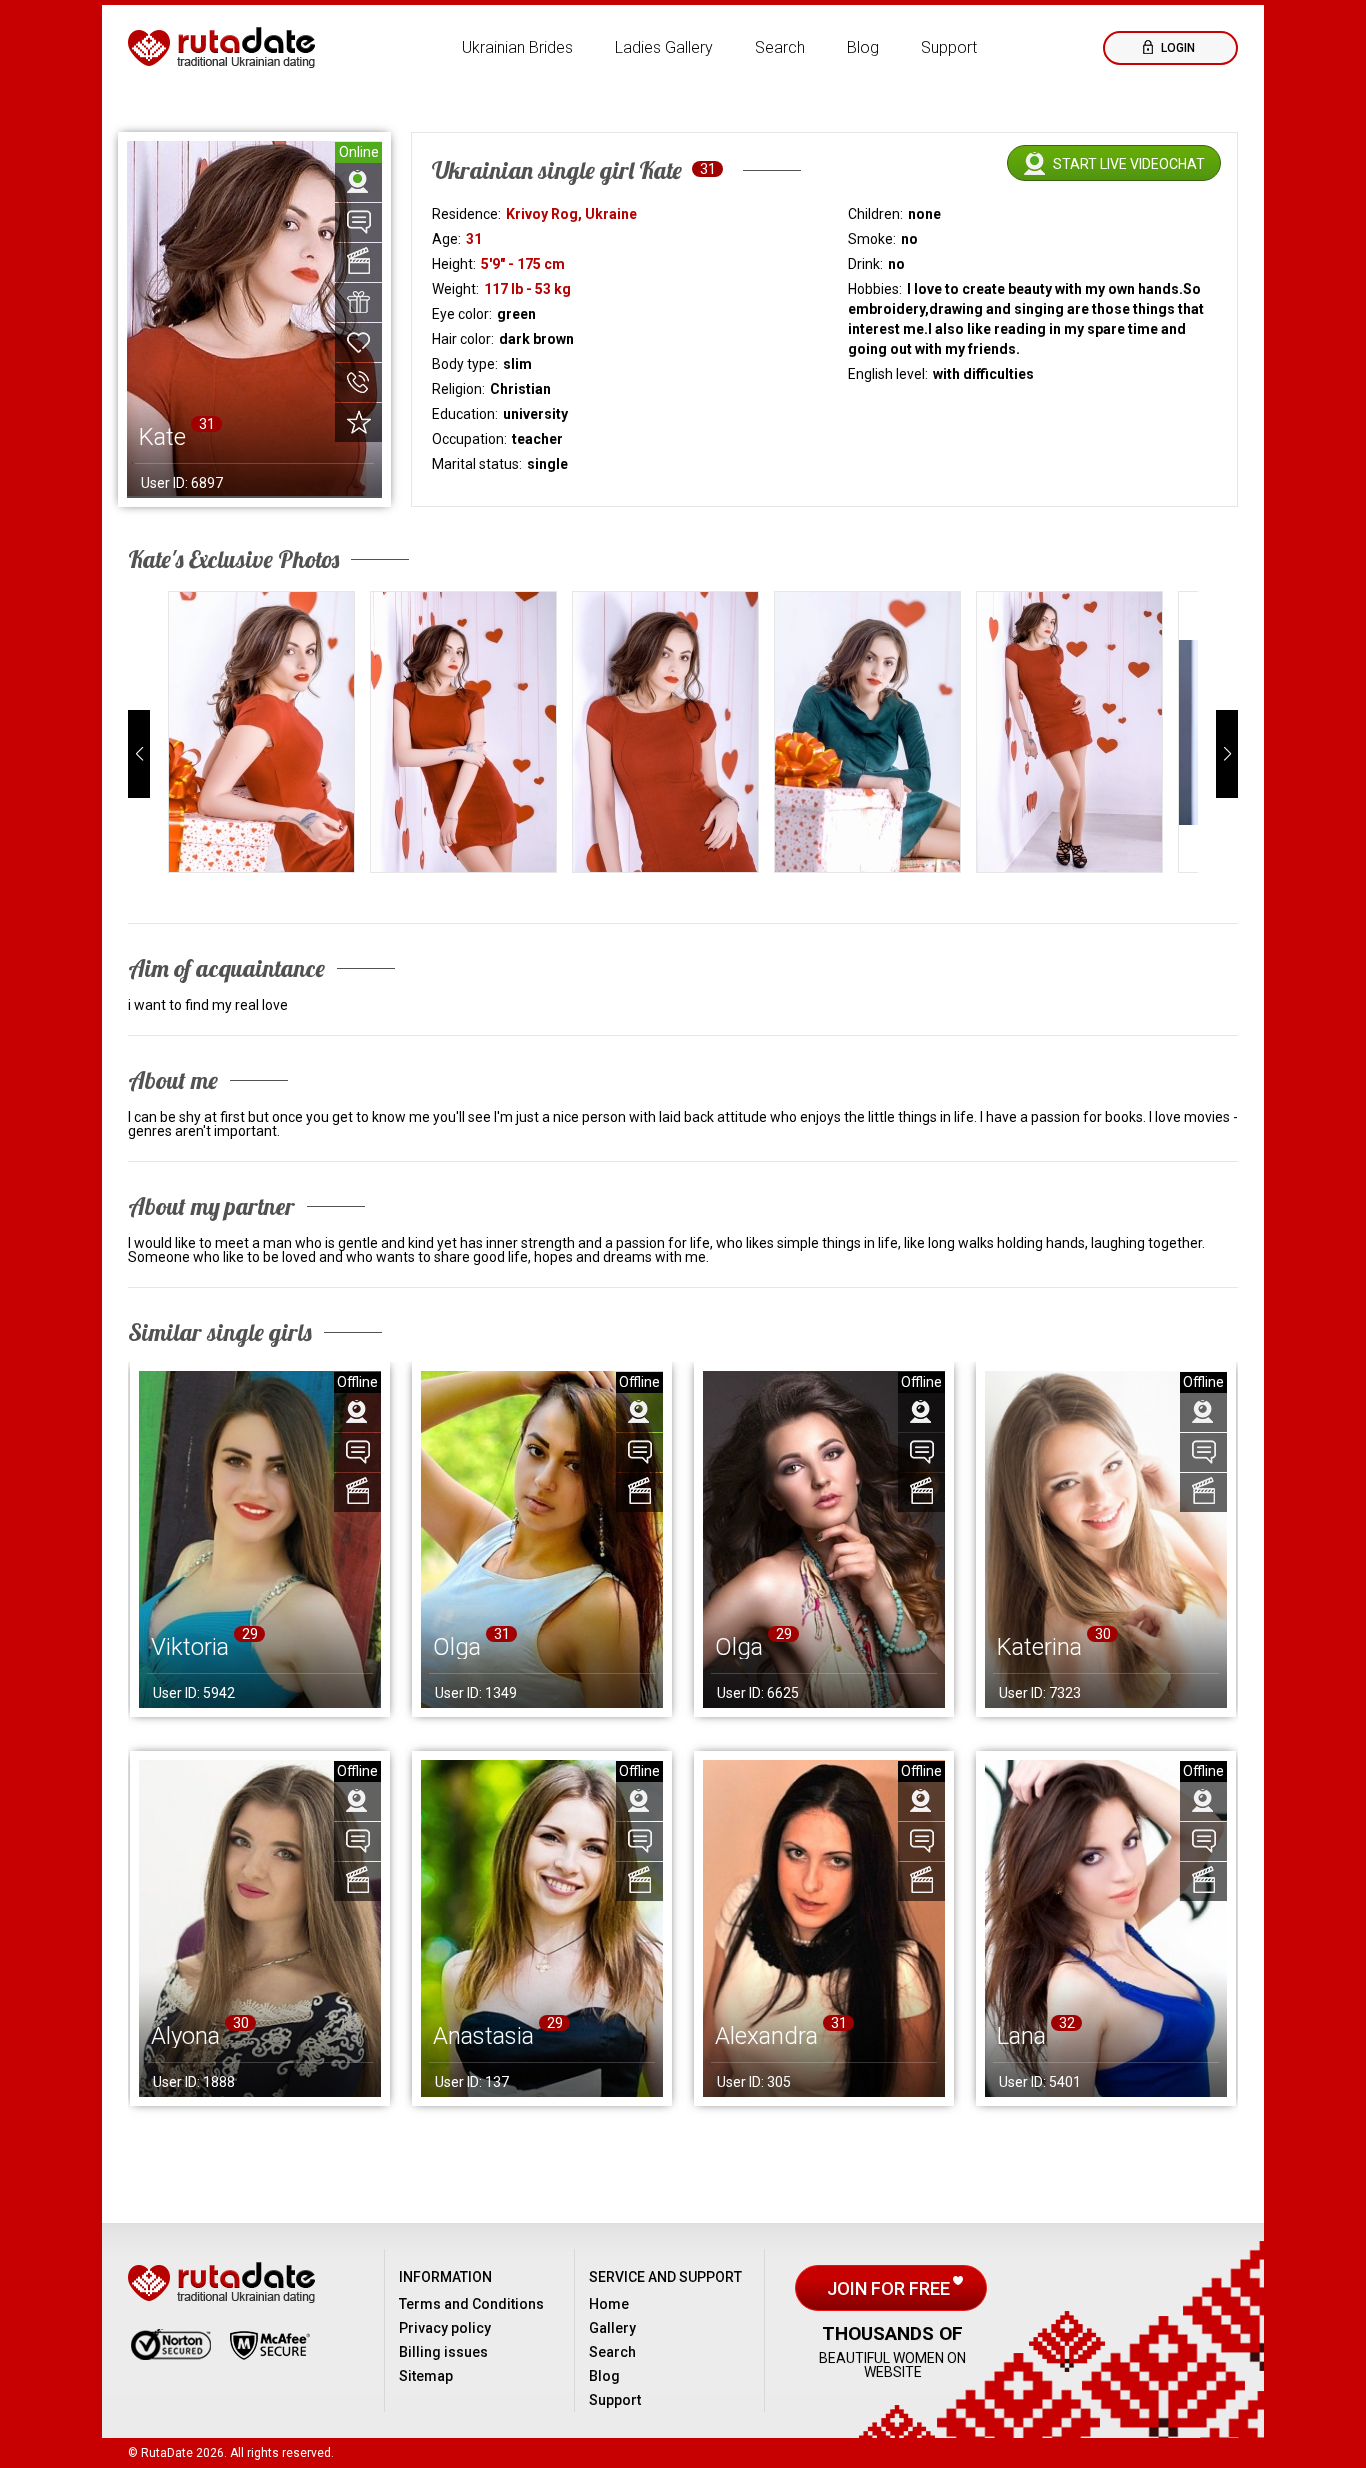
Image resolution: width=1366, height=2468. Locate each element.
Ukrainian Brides (517, 47)
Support (949, 47)
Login (1176, 48)
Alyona (185, 2036)
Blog (863, 47)
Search (780, 47)
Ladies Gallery (664, 47)
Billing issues (443, 2352)
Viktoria (190, 1647)
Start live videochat (1129, 164)
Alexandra (766, 2036)
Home (609, 2304)
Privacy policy (445, 2328)
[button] (139, 754)
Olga (457, 1647)
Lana (1021, 2036)
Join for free (890, 2288)
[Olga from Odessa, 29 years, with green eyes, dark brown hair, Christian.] (824, 1539)
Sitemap (426, 2376)
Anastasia (483, 2036)
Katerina (1039, 1647)
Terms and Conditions (471, 2304)
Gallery (612, 2328)
